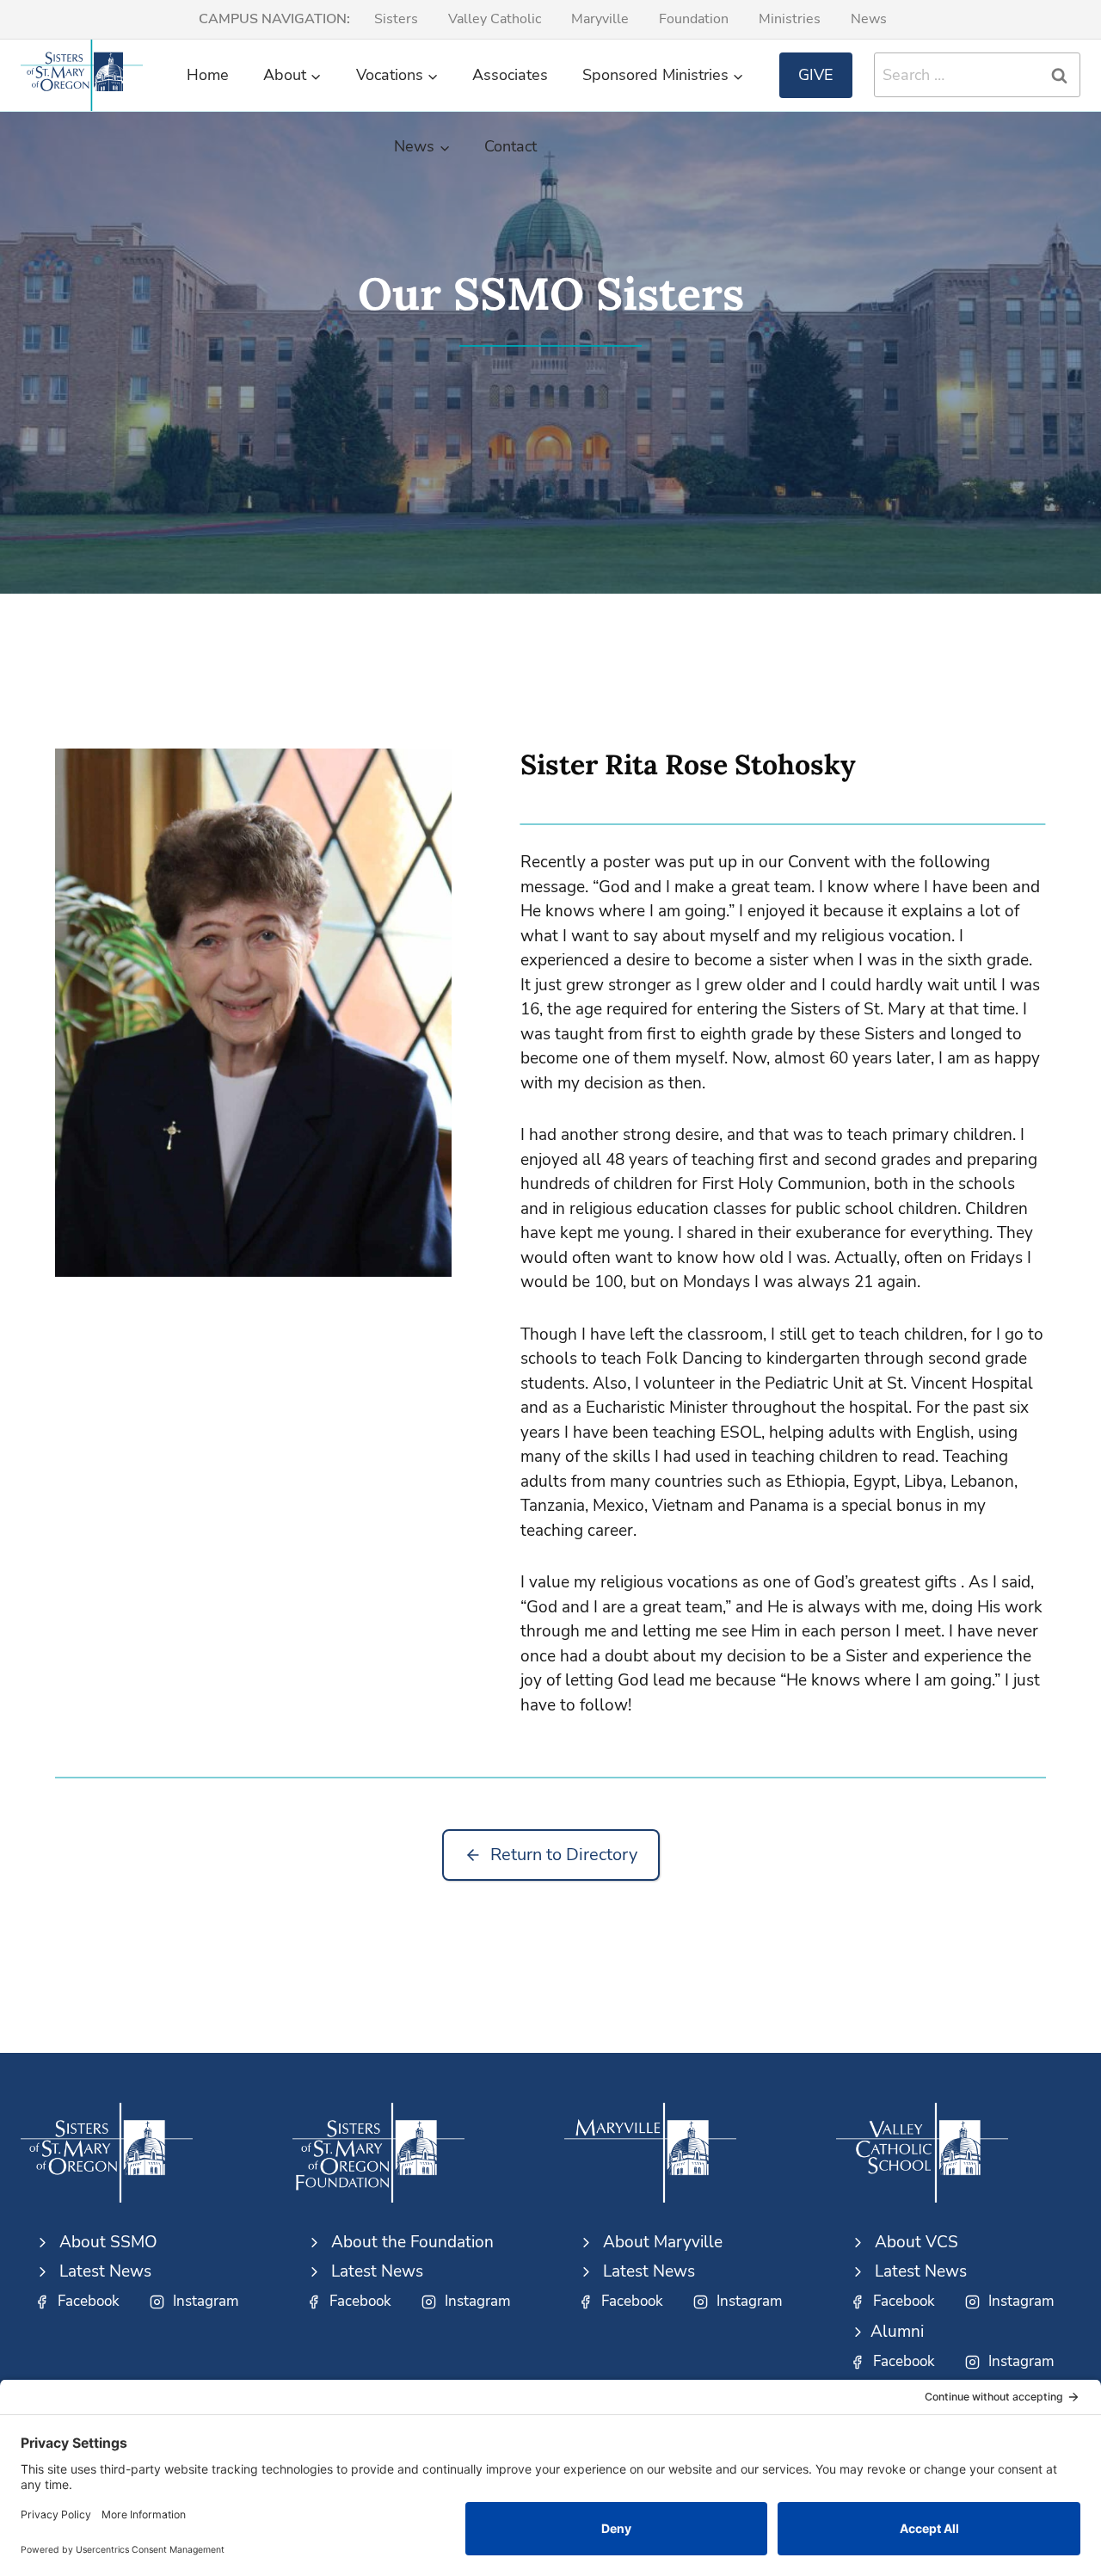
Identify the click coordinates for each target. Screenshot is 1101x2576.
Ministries (790, 19)
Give (816, 75)
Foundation (694, 19)
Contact (511, 146)
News (869, 19)
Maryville (600, 19)
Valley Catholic (495, 19)
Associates (510, 75)
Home (208, 75)
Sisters (396, 19)
